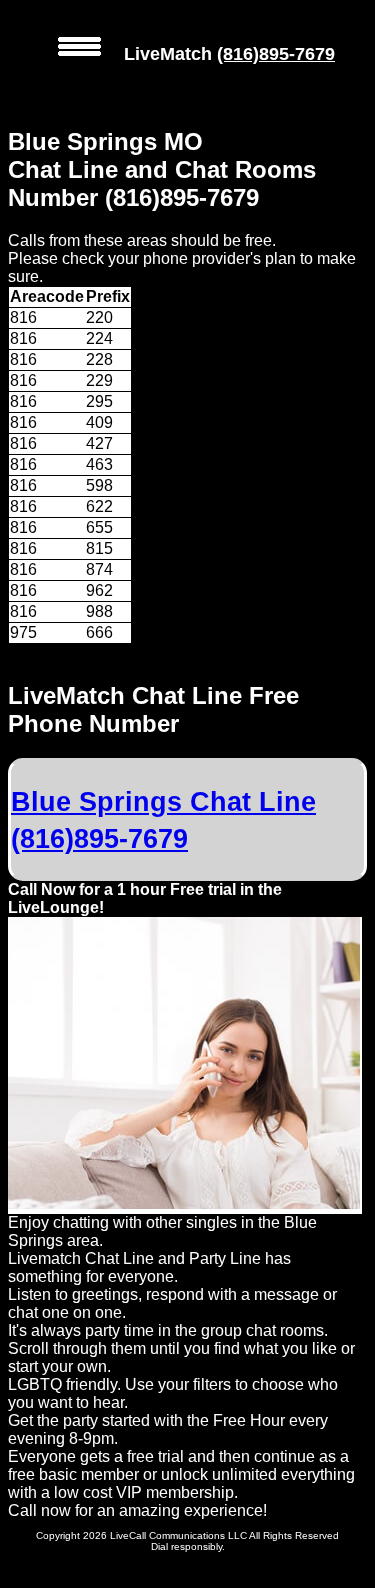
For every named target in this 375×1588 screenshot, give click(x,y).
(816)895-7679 (276, 54)
